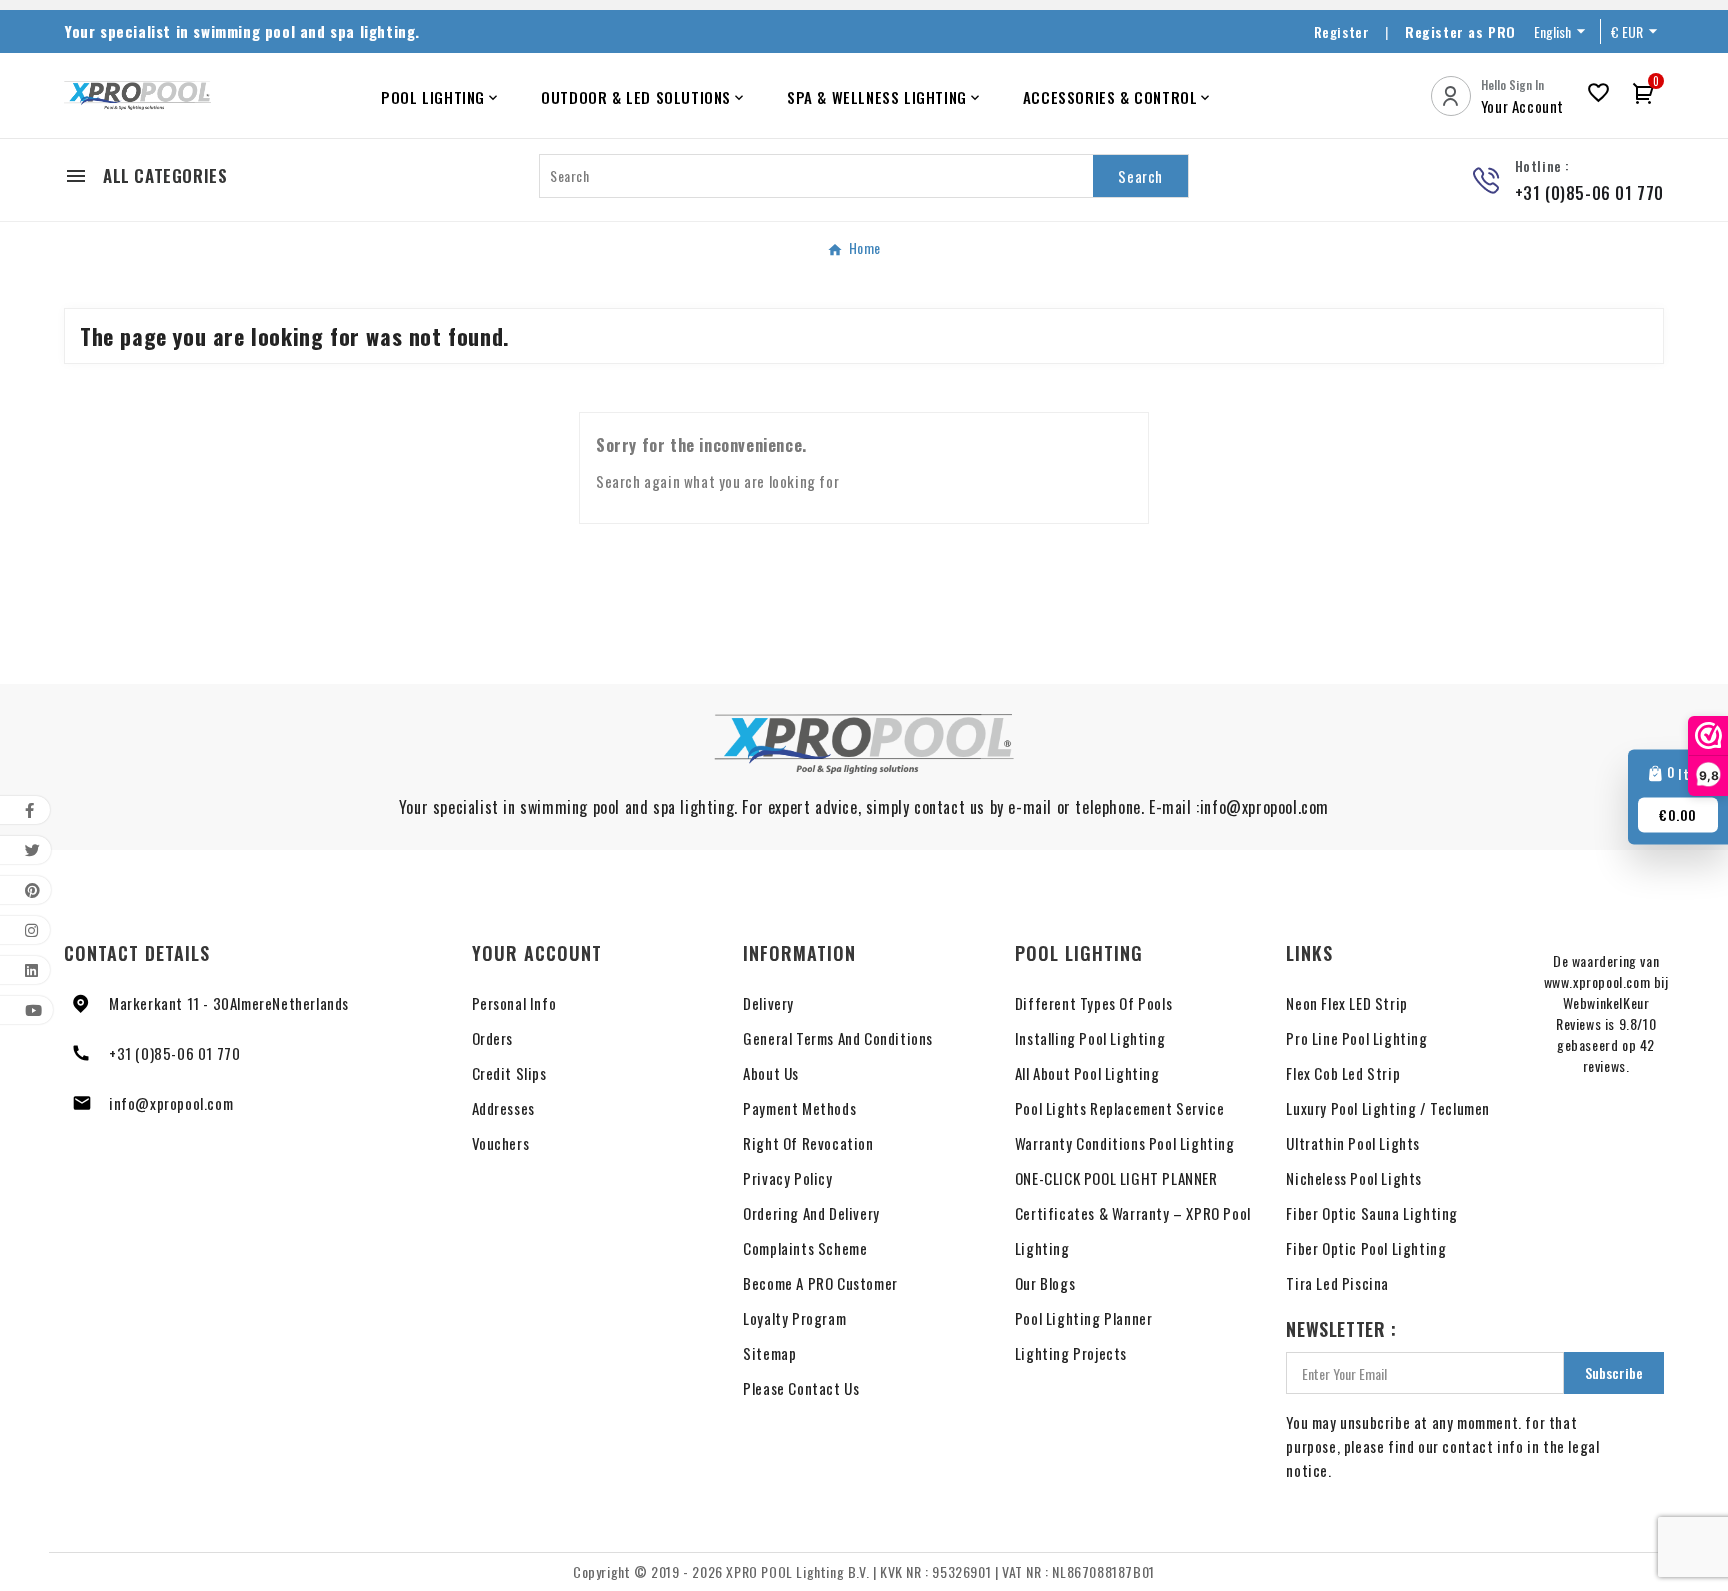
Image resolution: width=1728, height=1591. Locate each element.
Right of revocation (808, 1143)
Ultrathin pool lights (1353, 1143)
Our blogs (1045, 1283)
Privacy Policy (787, 1178)
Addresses (503, 1108)
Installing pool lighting (1090, 1038)
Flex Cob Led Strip (1343, 1073)
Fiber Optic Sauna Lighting (1372, 1213)
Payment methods (799, 1108)
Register (1342, 31)
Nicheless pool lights (1354, 1178)
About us (771, 1073)
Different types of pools (1093, 1003)
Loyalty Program (794, 1318)
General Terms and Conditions (838, 1038)
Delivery (768, 1003)
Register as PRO (1460, 31)
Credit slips (509, 1073)
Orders (493, 1038)
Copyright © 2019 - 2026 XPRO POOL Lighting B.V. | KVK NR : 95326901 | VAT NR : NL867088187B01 (864, 1571)
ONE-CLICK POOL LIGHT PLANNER (1116, 1178)
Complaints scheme (805, 1248)
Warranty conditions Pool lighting (1125, 1143)
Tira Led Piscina (1337, 1283)
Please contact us (801, 1388)
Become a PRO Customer (820, 1283)
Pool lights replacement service (1120, 1108)
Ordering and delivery (811, 1213)
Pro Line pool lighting (1356, 1038)
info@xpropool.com (171, 1103)
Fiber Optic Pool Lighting (1366, 1248)
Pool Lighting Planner (1084, 1318)
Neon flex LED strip (1346, 1003)
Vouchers (501, 1143)
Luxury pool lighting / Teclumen (1388, 1108)
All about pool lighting (1087, 1073)
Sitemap (769, 1353)
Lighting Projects (1071, 1353)
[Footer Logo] (864, 744)
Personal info (514, 1003)
